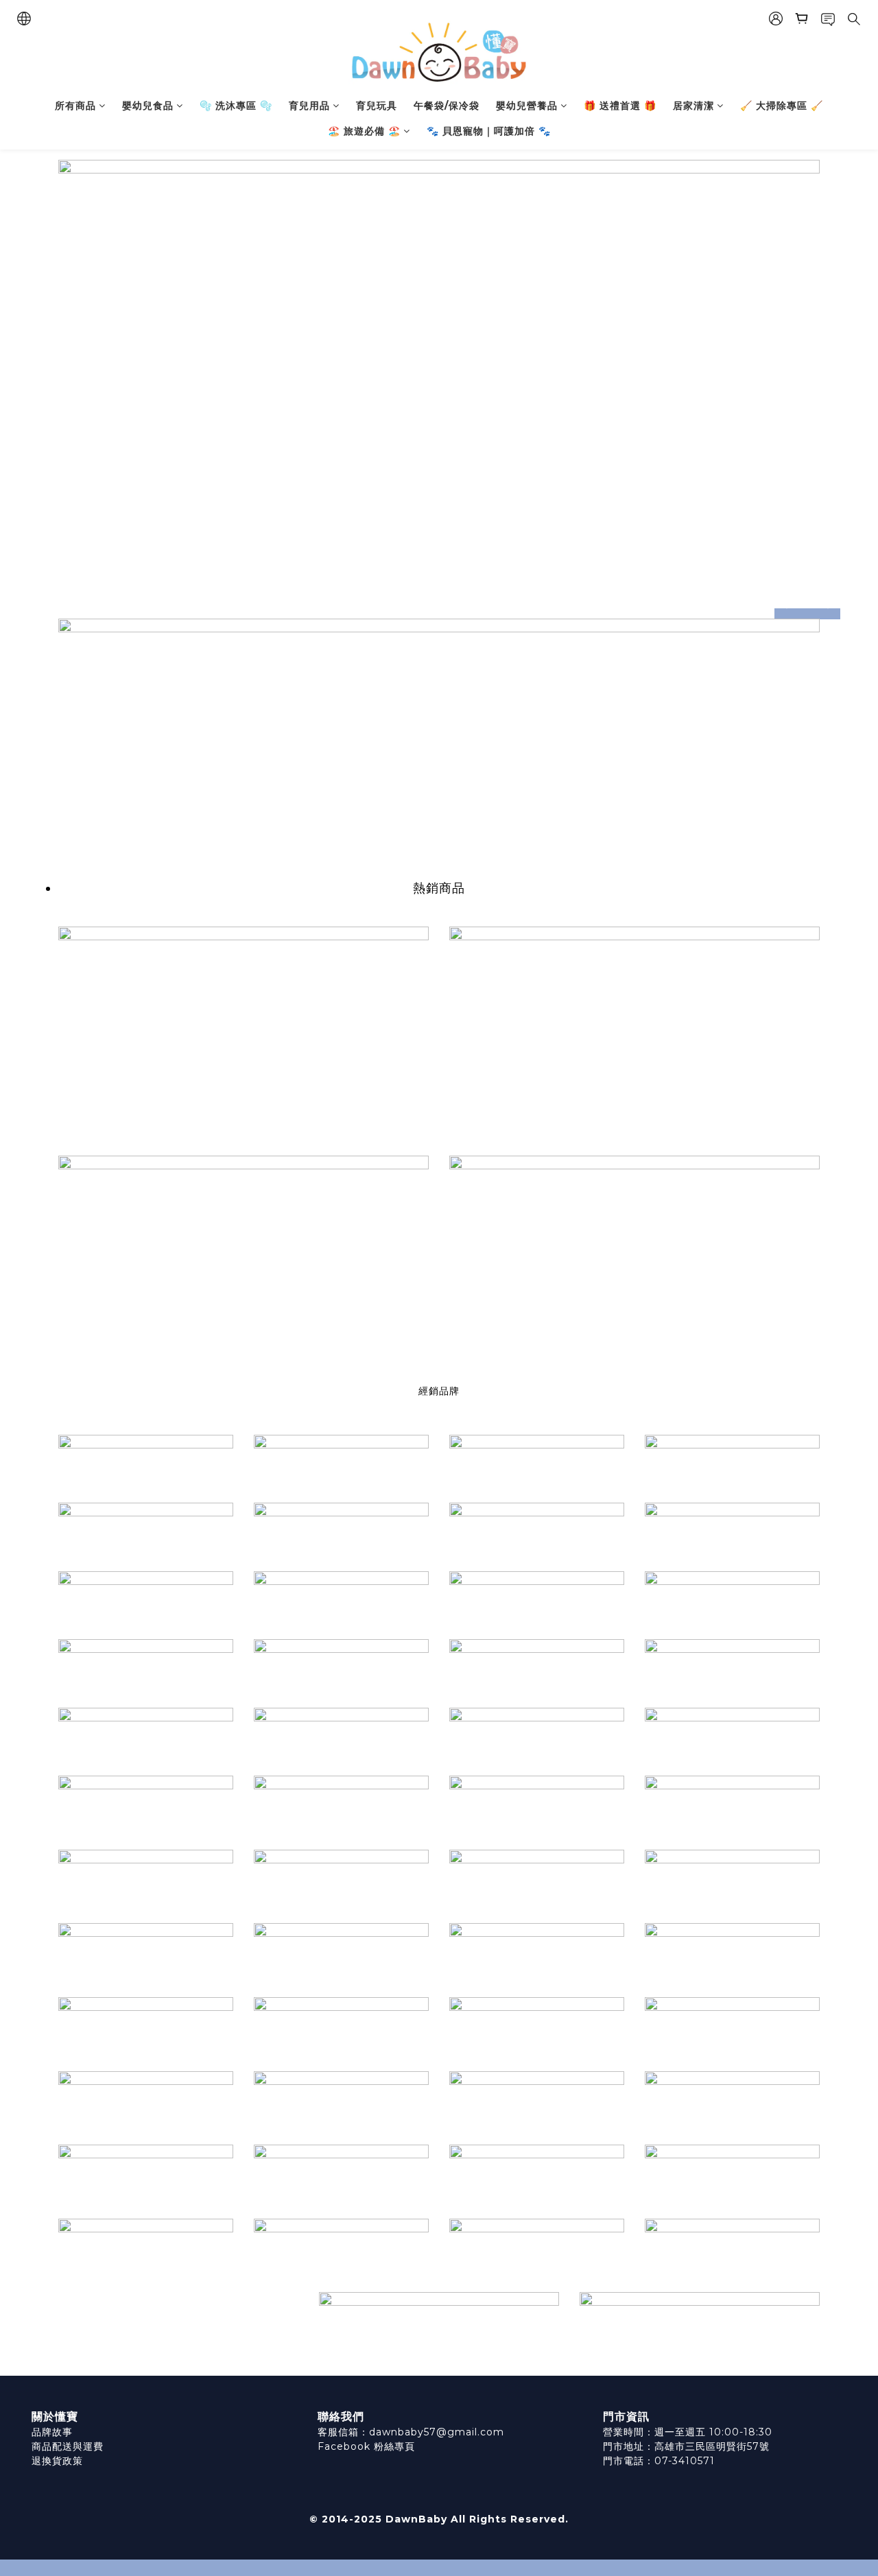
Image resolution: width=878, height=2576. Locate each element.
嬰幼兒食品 (148, 106)
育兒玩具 (377, 106)
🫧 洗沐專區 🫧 (236, 106)
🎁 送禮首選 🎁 (620, 106)
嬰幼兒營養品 (527, 106)
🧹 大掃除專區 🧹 (782, 106)
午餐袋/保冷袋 (447, 106)
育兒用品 (309, 106)
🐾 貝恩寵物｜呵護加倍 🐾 (489, 131)
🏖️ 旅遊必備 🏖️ (364, 131)
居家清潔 (693, 106)
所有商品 (75, 106)
